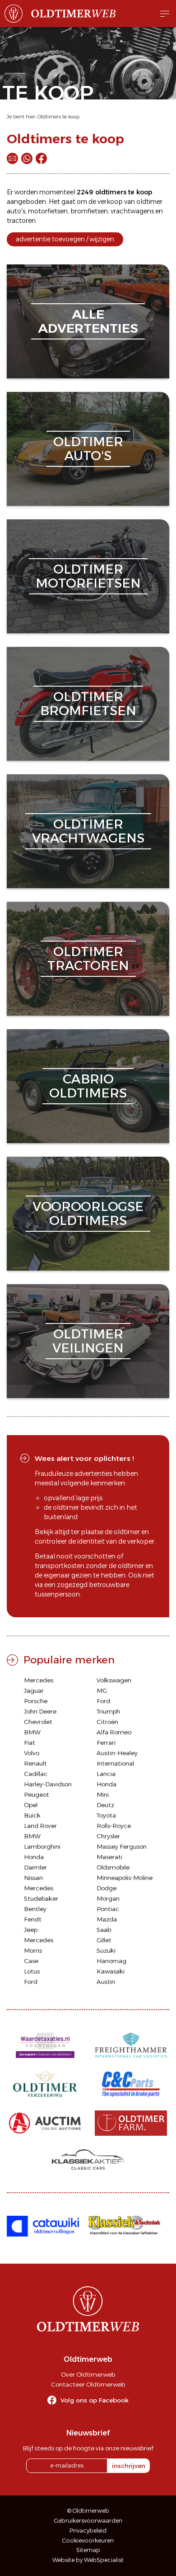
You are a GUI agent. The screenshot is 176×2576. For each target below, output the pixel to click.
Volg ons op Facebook (95, 2400)
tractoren (21, 221)
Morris (33, 1950)
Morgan (108, 1898)
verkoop (110, 202)
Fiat (30, 1742)
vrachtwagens (132, 211)
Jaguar (34, 1691)
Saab (104, 1930)
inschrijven (129, 2466)
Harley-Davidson (48, 1784)
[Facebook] (41, 158)
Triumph (108, 1711)
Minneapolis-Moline (125, 1878)
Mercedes (39, 1680)
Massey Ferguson (122, 1846)
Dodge (107, 1888)
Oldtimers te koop (58, 117)
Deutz (105, 1805)
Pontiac (108, 1909)
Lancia (106, 1774)
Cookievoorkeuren (88, 2541)
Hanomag (111, 1961)
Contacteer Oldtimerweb (88, 2384)
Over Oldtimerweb (88, 2374)
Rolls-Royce (114, 1826)
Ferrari (106, 1742)
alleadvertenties (88, 321)
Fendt (33, 1919)
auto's (16, 211)
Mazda (107, 1919)
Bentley (35, 1909)
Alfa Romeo (114, 1732)
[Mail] (12, 158)
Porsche (36, 1701)
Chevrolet (38, 1722)
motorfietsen (48, 211)
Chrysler (108, 1836)
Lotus (32, 1971)
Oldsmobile (113, 1867)
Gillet (104, 1940)
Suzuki (106, 1950)
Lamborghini (42, 1846)
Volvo (32, 1753)
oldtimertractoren (88, 958)
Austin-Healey (117, 1753)
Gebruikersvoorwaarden (88, 2521)
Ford (103, 1701)
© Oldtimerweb (88, 2511)
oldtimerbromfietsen (88, 704)
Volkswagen (114, 1680)
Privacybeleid (88, 2531)
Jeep (31, 1930)
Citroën (107, 1722)
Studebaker (41, 1898)
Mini (103, 1794)
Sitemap (88, 2550)
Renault (35, 1763)
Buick (32, 1815)
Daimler (35, 1867)
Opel (31, 1805)
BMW (32, 1732)
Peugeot (37, 1794)
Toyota (106, 1815)
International (115, 1763)
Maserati (109, 1857)
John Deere (40, 1711)
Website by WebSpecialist (88, 2560)
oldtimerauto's (88, 449)
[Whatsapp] (27, 158)
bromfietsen (89, 211)
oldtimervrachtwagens (88, 831)
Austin (106, 1982)
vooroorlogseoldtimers (88, 1213)
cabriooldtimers (88, 1086)
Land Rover (40, 1826)
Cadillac (36, 1774)
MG (102, 1691)
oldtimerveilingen (88, 1341)
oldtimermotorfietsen (88, 576)
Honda (107, 1784)
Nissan (33, 1878)
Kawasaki (111, 1971)
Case (31, 1961)
